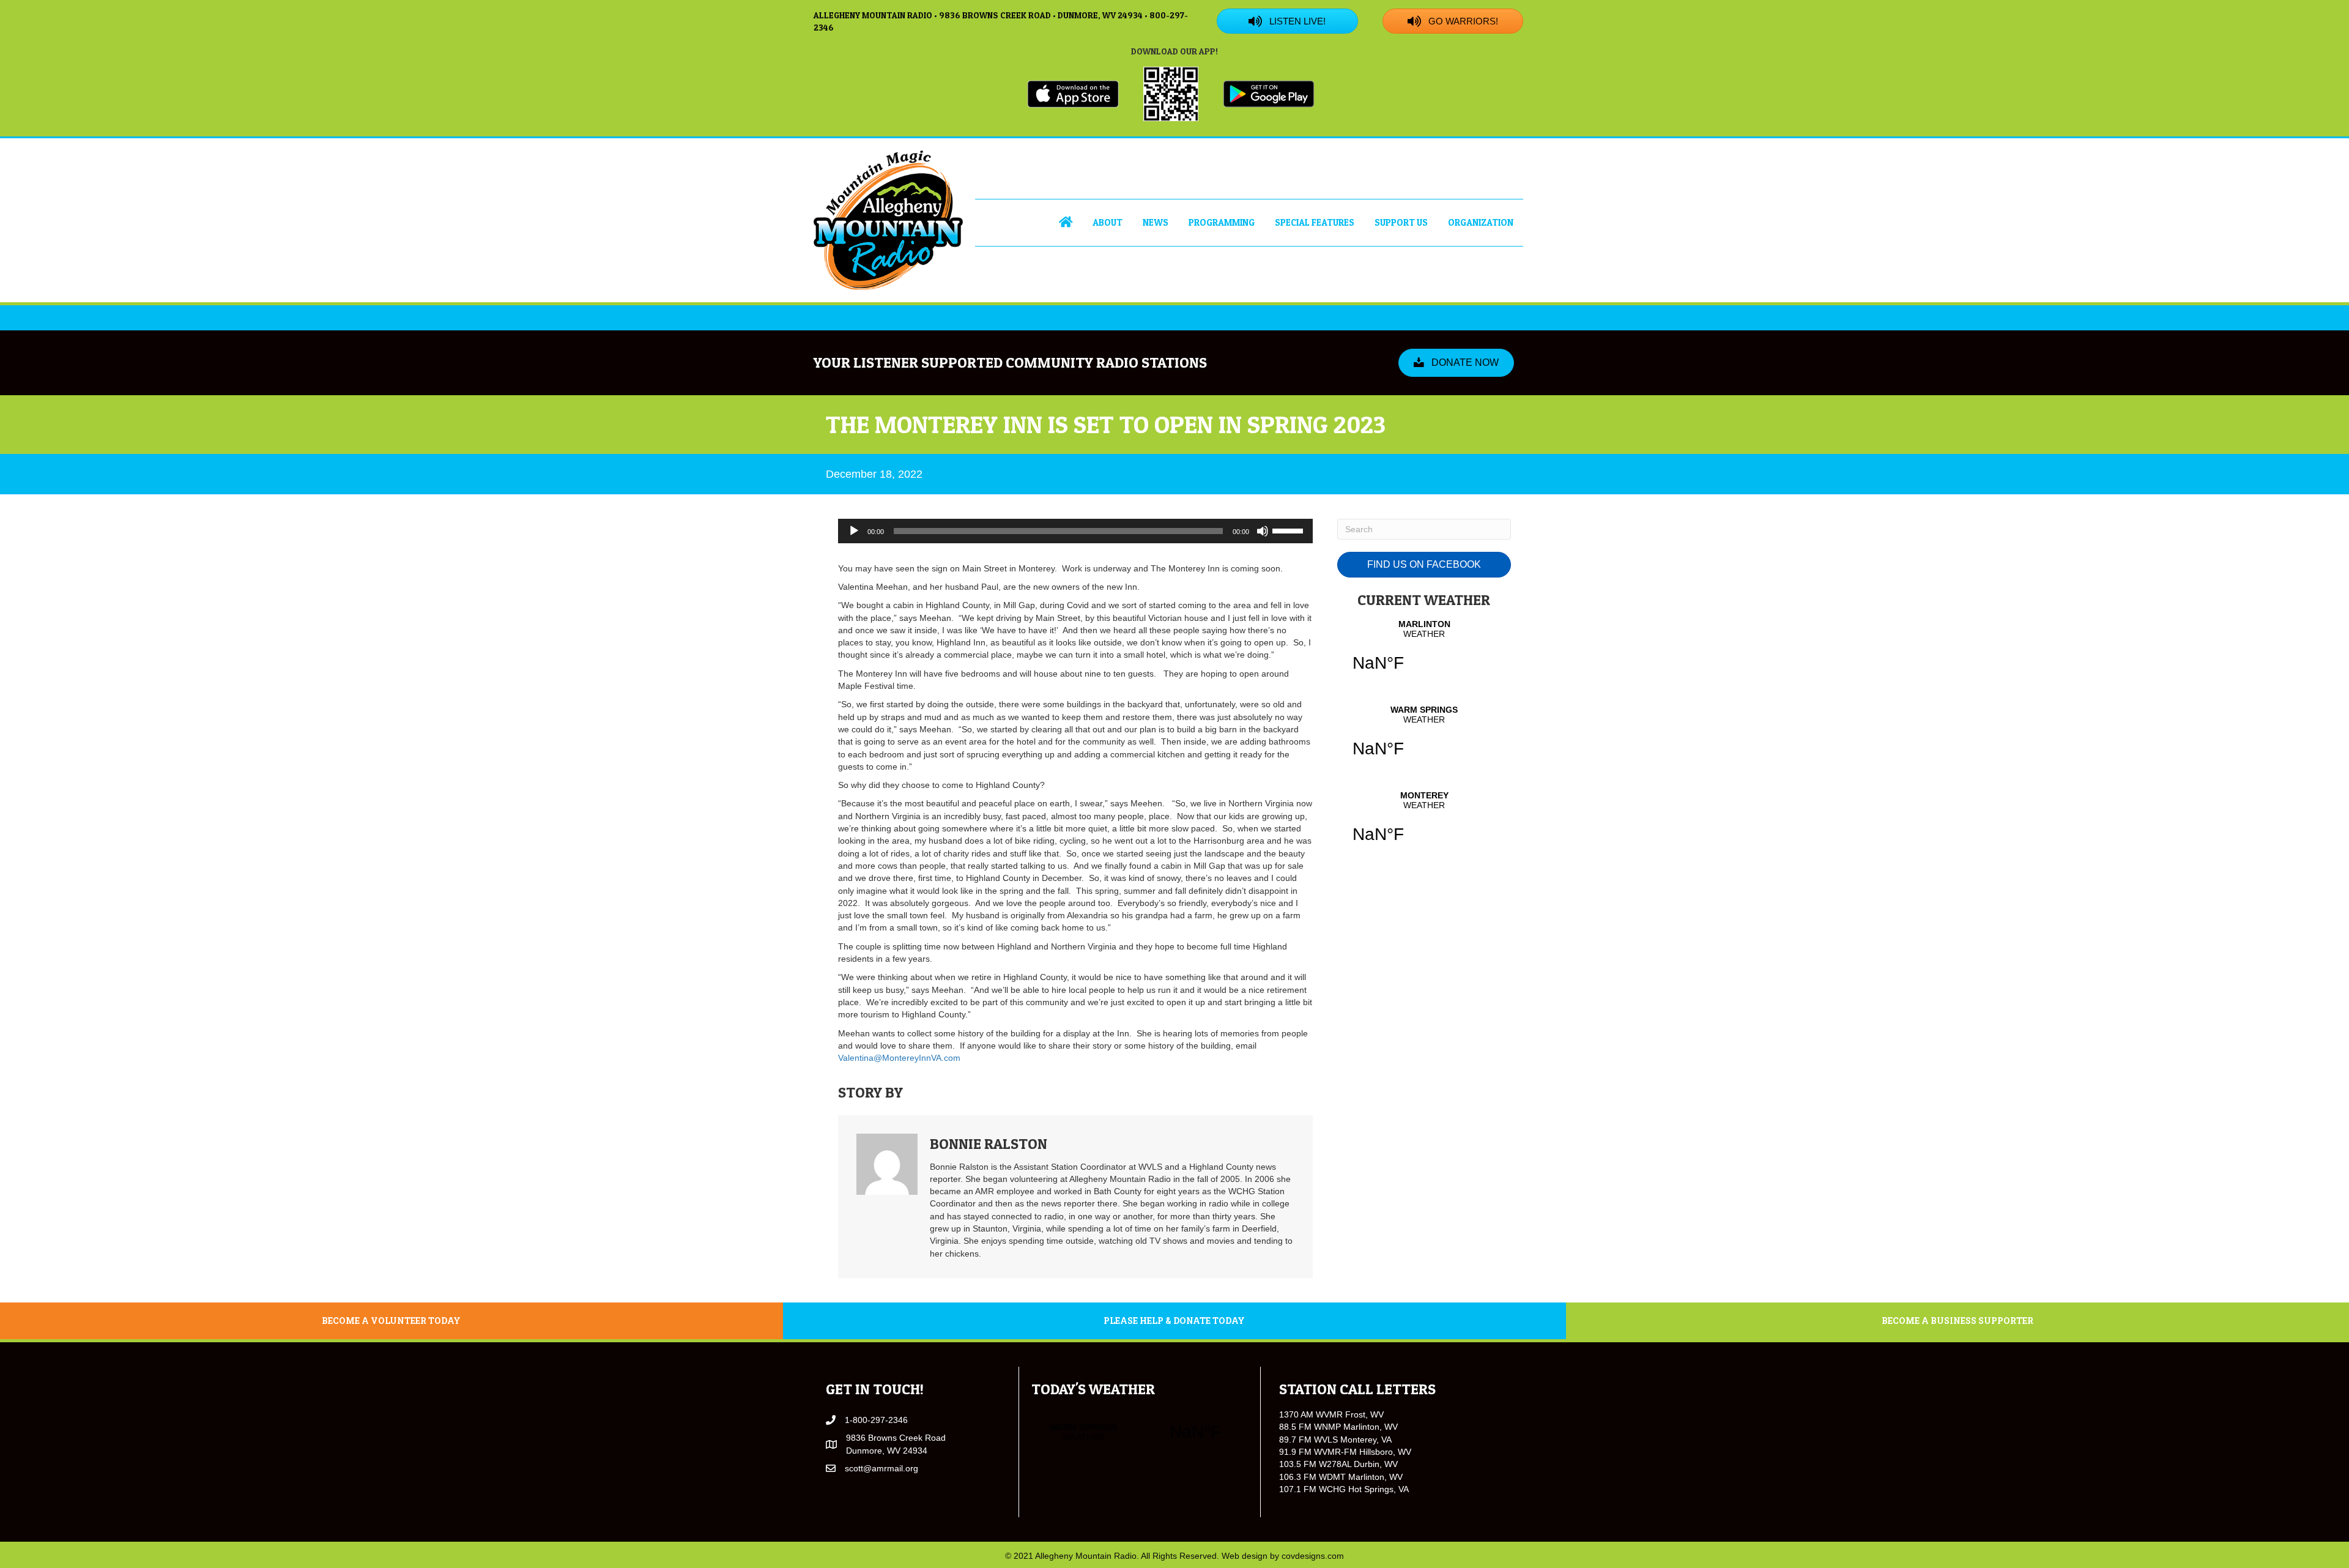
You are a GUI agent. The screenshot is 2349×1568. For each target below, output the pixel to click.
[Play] (854, 531)
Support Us (1401, 222)
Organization (1481, 222)
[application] (1075, 531)
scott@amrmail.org (881, 1468)
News (1156, 222)
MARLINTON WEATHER (1424, 653)
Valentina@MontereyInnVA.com (899, 1058)
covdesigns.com (1313, 1556)
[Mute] (1263, 531)
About (1108, 222)
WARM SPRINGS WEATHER (1424, 739)
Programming (1222, 222)
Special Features (1315, 222)
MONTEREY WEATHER (1424, 825)
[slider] (1290, 530)
